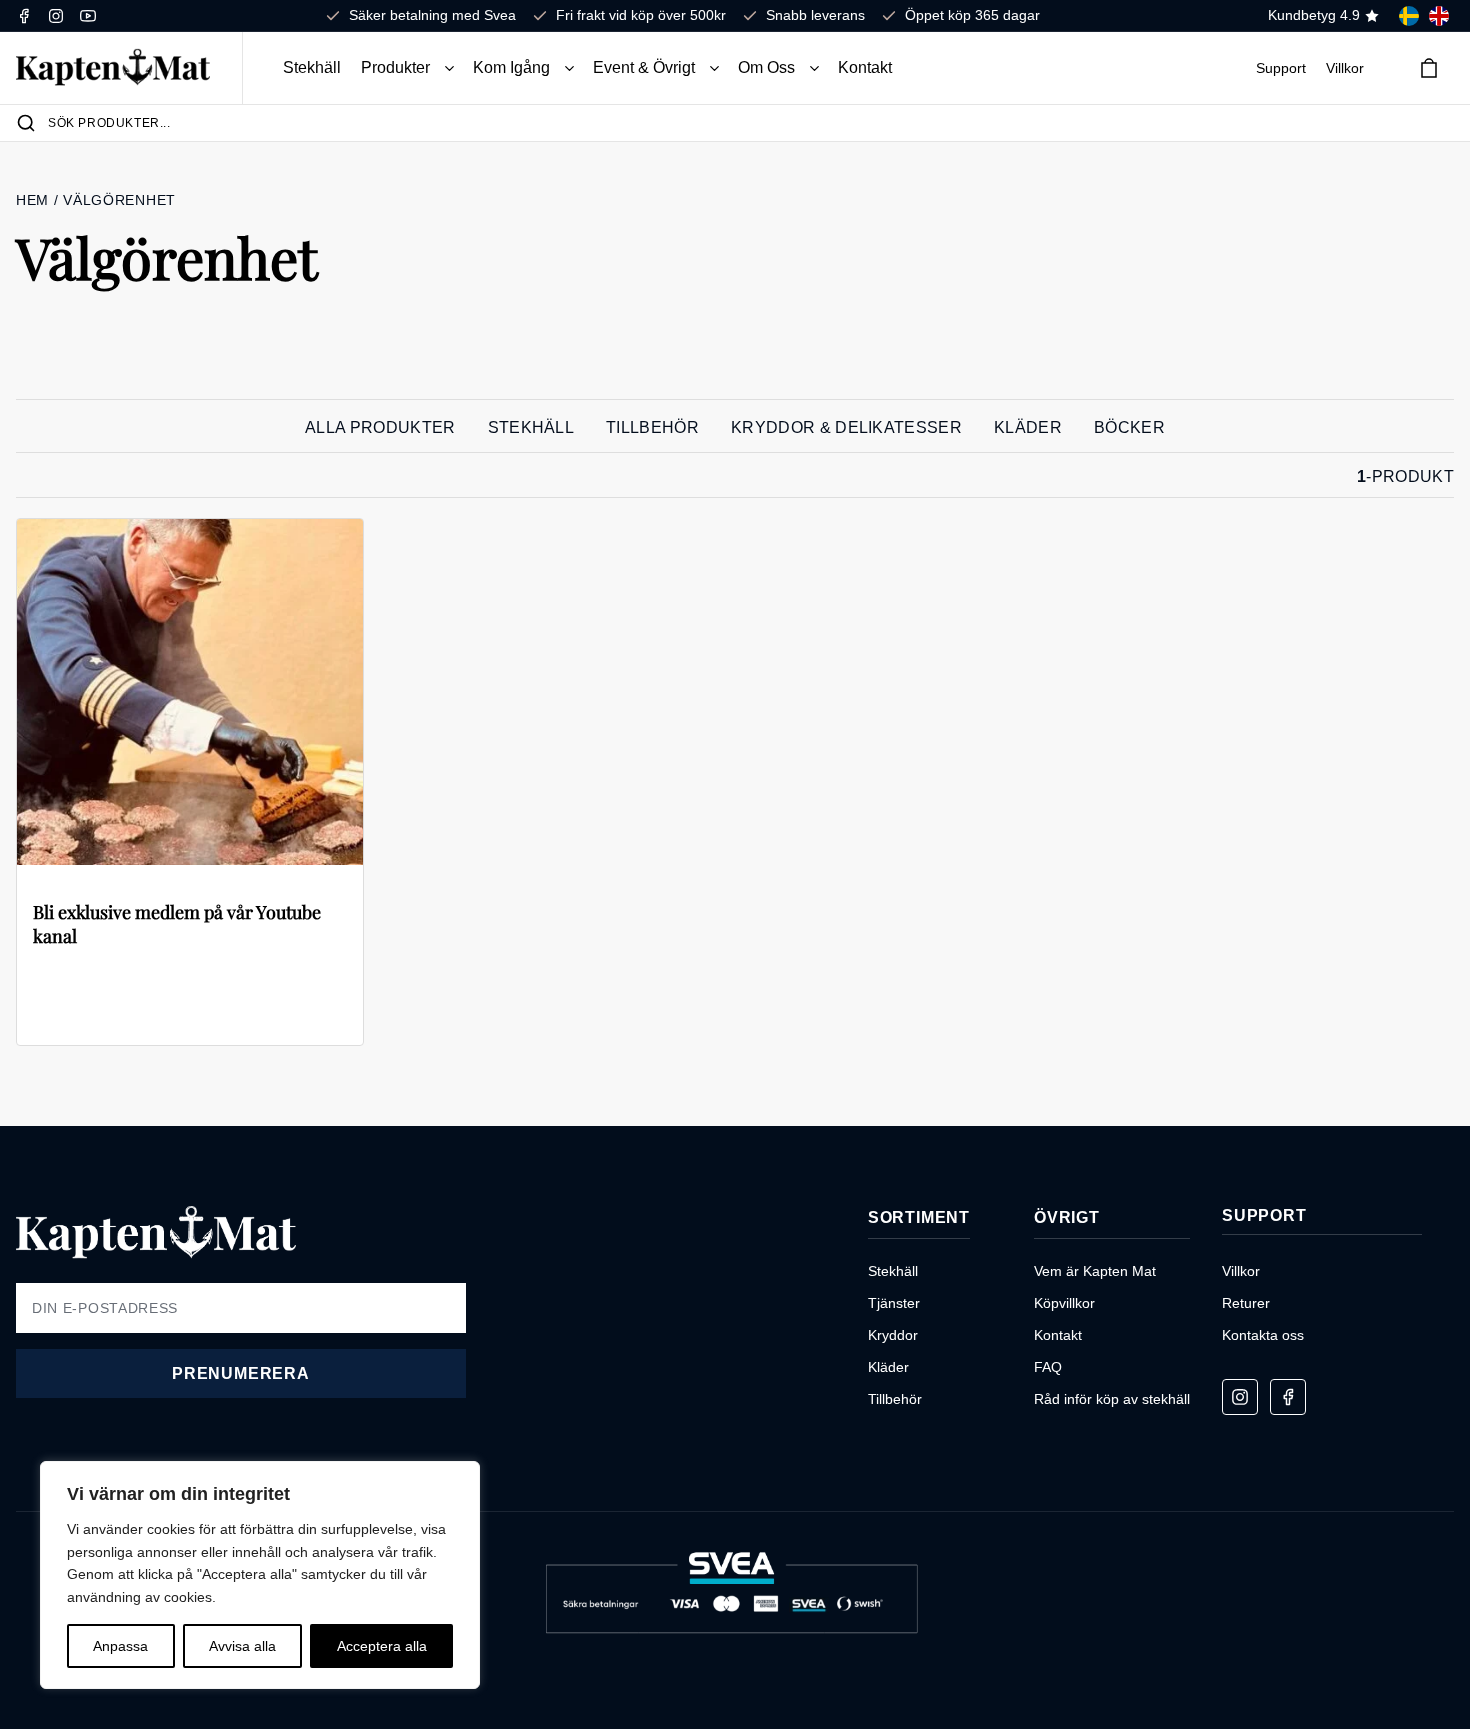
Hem (35, 200)
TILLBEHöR (652, 427)
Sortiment (919, 1217)
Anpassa (120, 1646)
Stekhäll (312, 67)
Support (1281, 68)
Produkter (395, 67)
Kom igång (511, 67)
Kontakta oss (1263, 1335)
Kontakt (865, 67)
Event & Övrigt (644, 67)
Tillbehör (895, 1399)
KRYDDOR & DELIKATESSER (846, 427)
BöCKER (1129, 427)
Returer (1246, 1303)
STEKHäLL (531, 427)
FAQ (1048, 1367)
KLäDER (1028, 427)
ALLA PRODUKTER (380, 427)
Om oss (766, 67)
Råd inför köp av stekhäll (1112, 1399)
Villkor (1345, 68)
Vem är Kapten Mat (1095, 1271)
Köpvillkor (1064, 1303)
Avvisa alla (242, 1646)
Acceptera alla (382, 1646)
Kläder (888, 1367)
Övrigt (1067, 1217)
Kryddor (893, 1335)
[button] (449, 68)
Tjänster (894, 1303)
